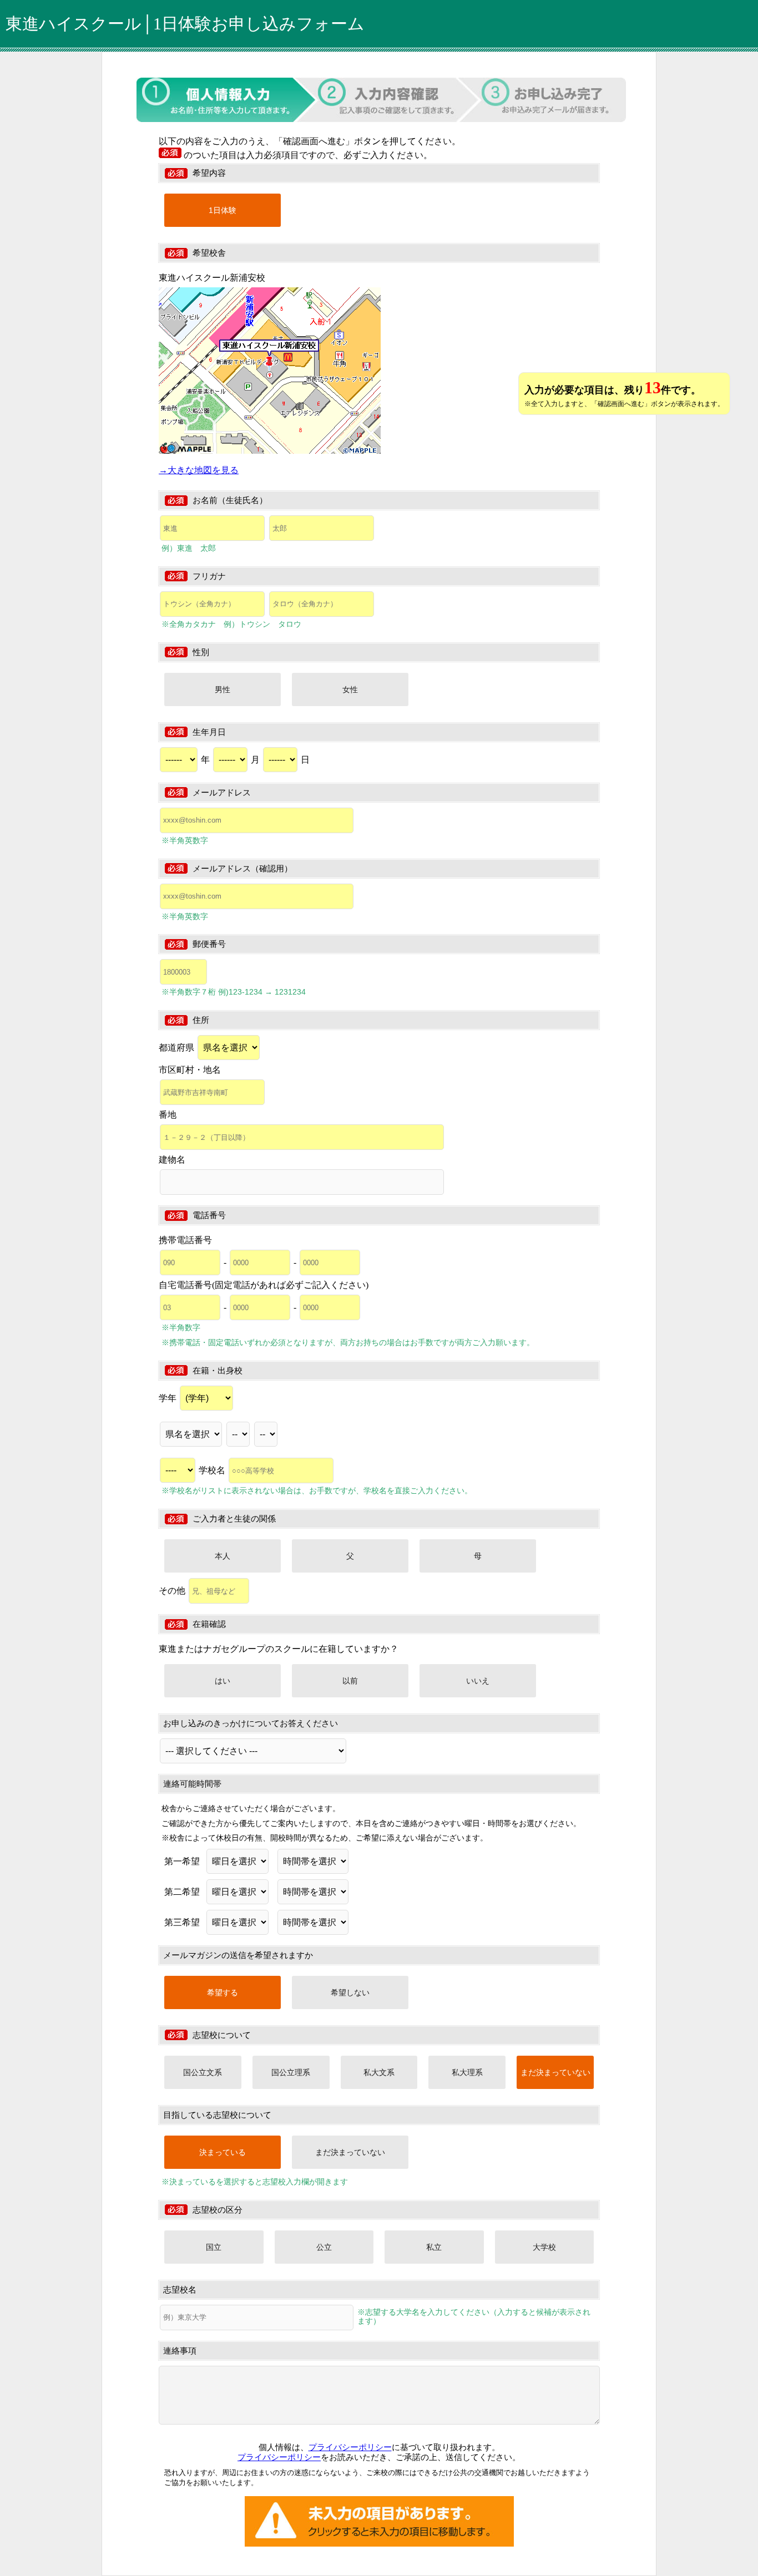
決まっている (223, 2152)
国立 (214, 2247)
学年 (169, 1398)
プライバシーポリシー (350, 2447)
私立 (434, 2247)
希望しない (350, 1992)
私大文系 (379, 2072)
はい (223, 1681)
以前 (350, 1681)
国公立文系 (203, 2072)
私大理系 (467, 2072)
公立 (324, 2247)
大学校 (544, 2247)
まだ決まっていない (555, 2072)
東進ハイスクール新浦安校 (212, 278)
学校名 (213, 1470)
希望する (223, 1992)
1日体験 (223, 210)
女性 (350, 689)
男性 (223, 689)
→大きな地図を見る (199, 470)
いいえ (478, 1681)
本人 (223, 1556)
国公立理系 (291, 2072)
